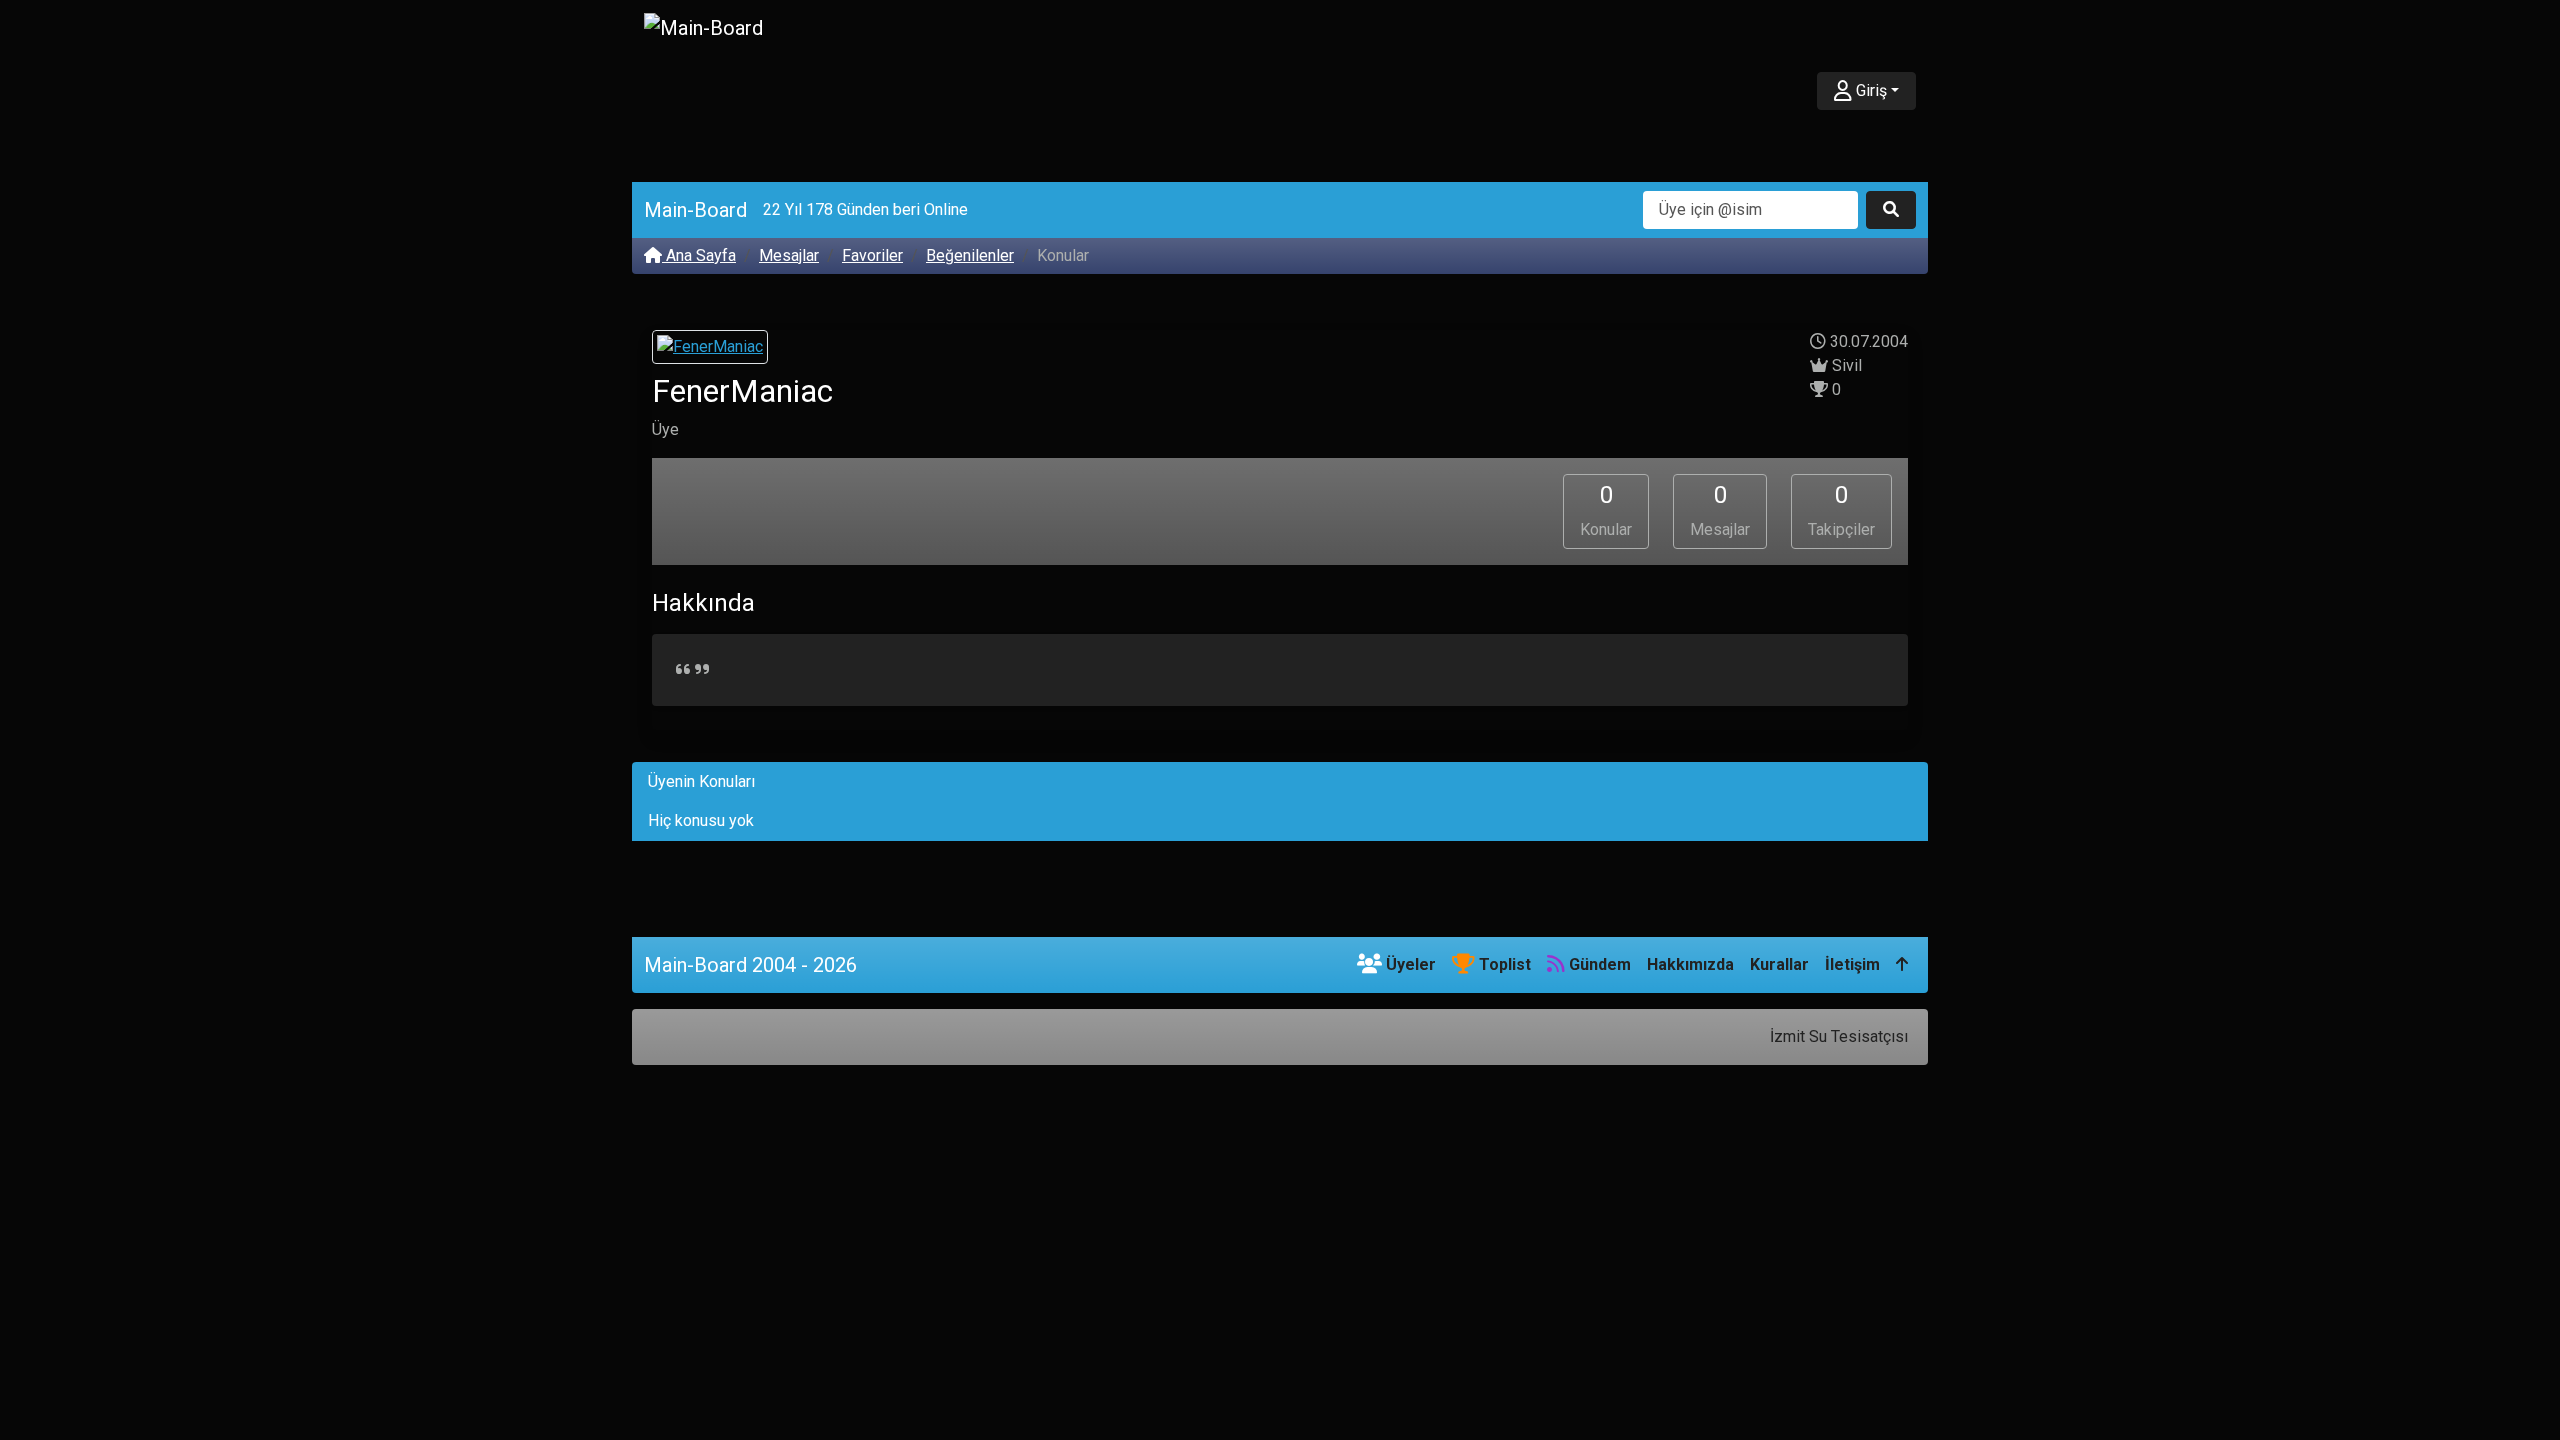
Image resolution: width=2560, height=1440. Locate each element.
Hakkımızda (1690, 964)
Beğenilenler (970, 255)
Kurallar (1779, 964)
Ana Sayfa (699, 255)
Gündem (1598, 964)
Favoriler (872, 255)
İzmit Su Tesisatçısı (1839, 1036)
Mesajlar (789, 255)
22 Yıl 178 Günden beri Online (865, 209)
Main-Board (695, 210)
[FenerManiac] (710, 349)
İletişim (1852, 964)
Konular (1606, 510)
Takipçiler (1841, 510)
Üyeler (1409, 964)
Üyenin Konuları (701, 781)
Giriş (1869, 90)
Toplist (1503, 964)
